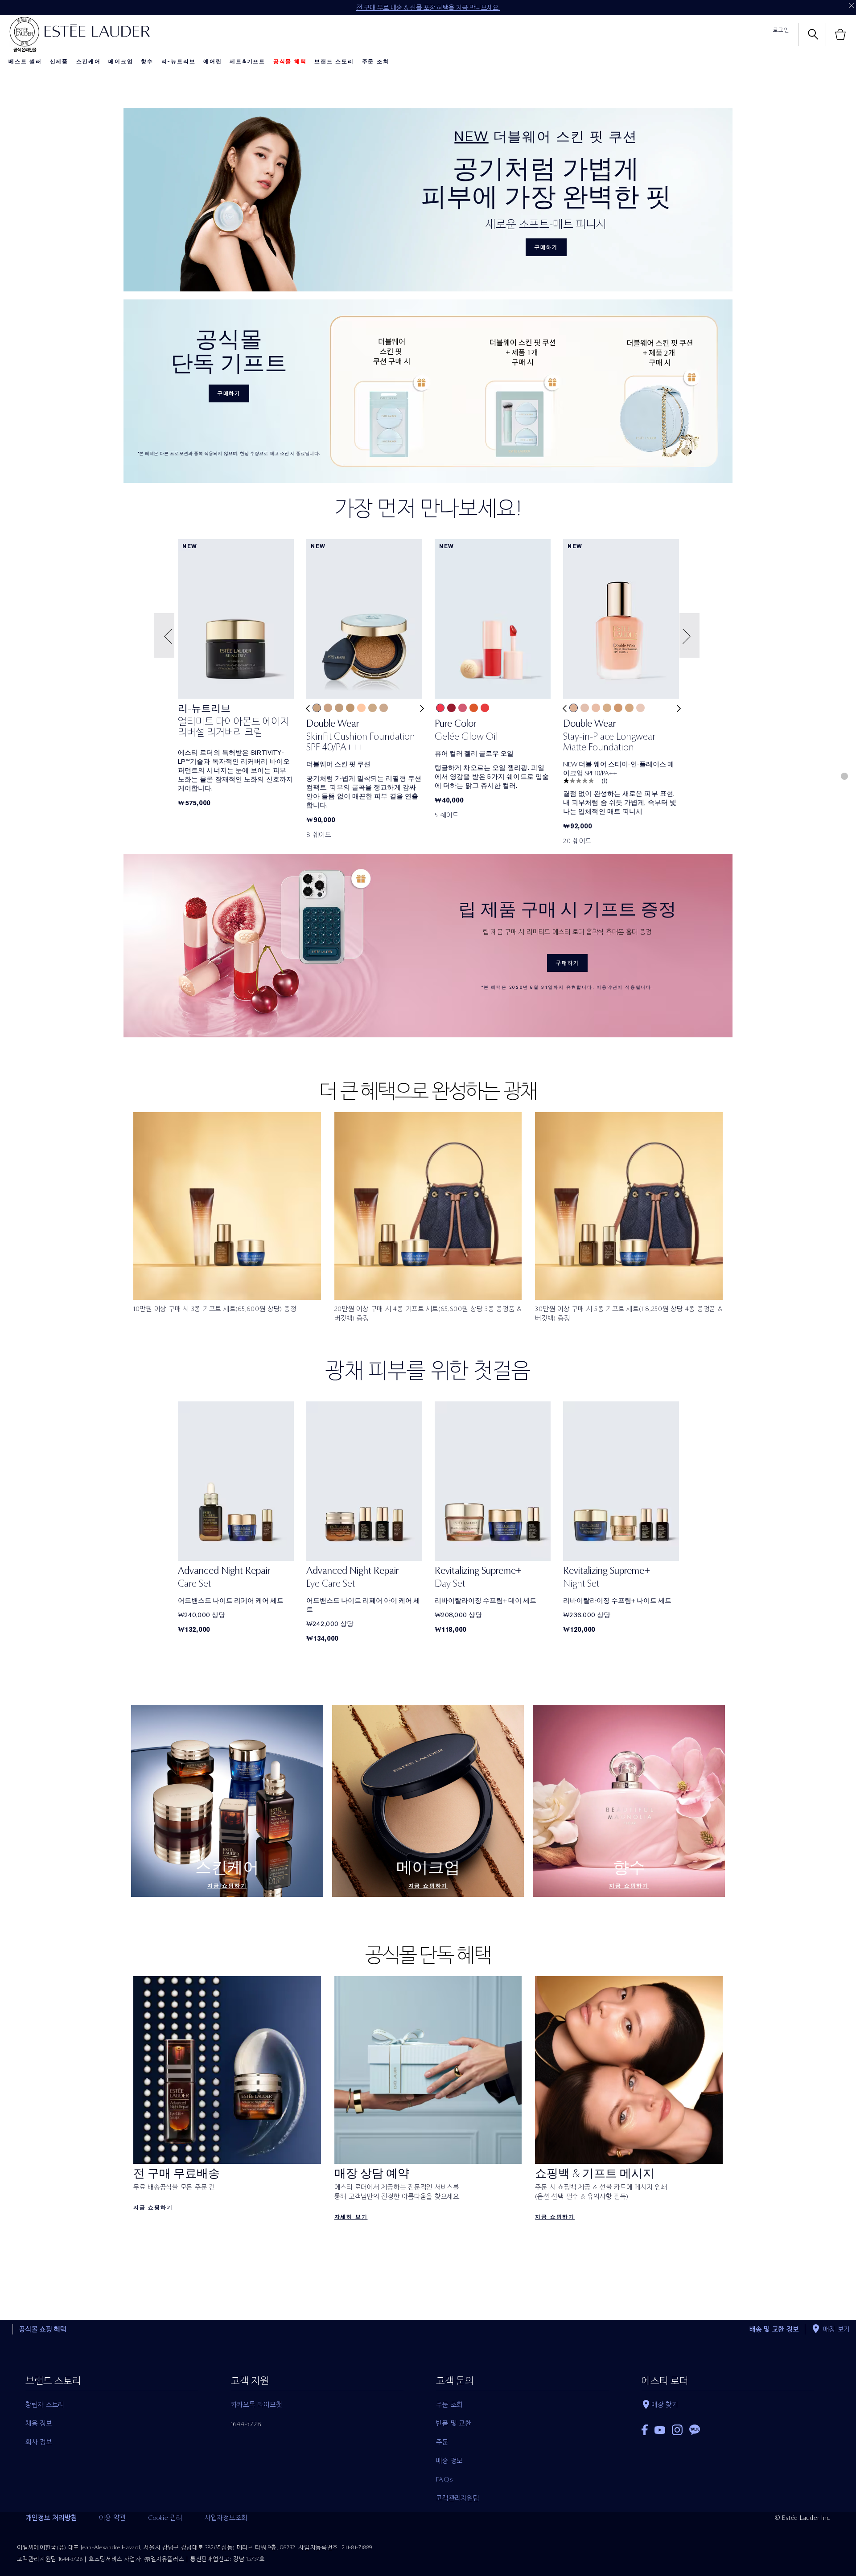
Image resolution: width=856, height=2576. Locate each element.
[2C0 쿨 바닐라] (596, 708)
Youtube (660, 2430)
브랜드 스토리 (334, 61)
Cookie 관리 (165, 2518)
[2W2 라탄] (607, 708)
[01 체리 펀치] (440, 708)
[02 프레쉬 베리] (451, 708)
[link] (236, 723)
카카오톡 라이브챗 (257, 2404)
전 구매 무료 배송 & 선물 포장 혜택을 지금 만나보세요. (428, 8)
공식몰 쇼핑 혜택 (43, 2329)
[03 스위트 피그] (463, 708)
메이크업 (121, 61)
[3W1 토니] (350, 708)
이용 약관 (112, 2518)
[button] (165, 636)
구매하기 (546, 247)
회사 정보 (39, 2442)
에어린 (212, 61)
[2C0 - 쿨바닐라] (328, 708)
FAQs (444, 2479)
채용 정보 (39, 2423)
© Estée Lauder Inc (803, 2518)
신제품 (59, 61)
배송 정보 (449, 2461)
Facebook (645, 2430)
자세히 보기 (351, 2217)
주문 (442, 2442)
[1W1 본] (372, 708)
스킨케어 (88, 61)
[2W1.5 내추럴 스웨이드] (629, 708)
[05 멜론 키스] (485, 708)
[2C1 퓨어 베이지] (574, 708)
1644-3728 (246, 2424)
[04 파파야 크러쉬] (474, 708)
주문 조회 (376, 61)
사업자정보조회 (226, 2518)
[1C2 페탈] (585, 708)
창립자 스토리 (45, 2404)
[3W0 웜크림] (618, 708)
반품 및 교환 (453, 2423)
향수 (147, 61)
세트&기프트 (247, 61)
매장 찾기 (665, 2404)
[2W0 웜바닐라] (339, 708)
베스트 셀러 (25, 61)
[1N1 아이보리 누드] (361, 708)
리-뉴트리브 (179, 61)
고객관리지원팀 (457, 2498)
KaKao (695, 2430)
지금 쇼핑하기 (227, 1886)
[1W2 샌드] (317, 708)
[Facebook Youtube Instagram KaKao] (728, 2427)
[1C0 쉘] (640, 708)
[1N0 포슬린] (384, 708)
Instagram (677, 2430)
